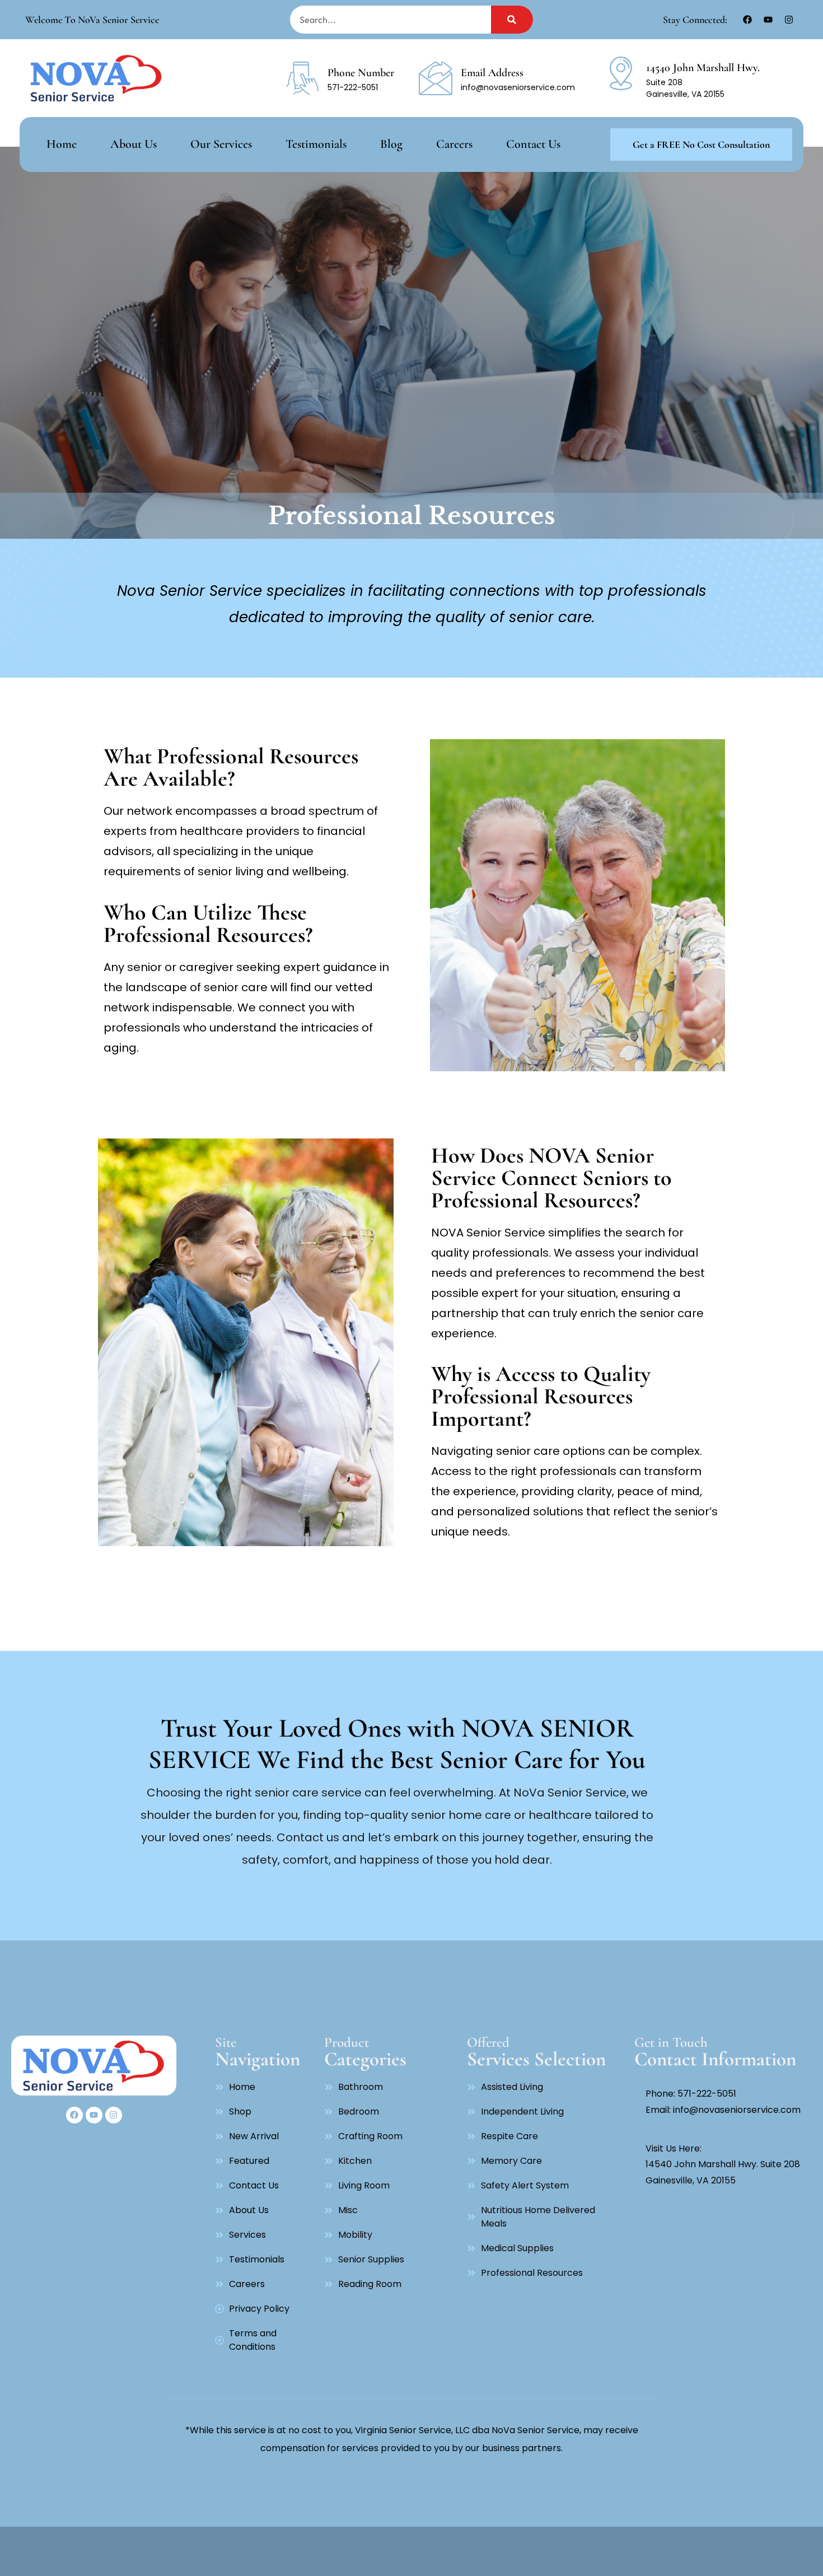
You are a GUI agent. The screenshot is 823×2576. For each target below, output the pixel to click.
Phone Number (361, 73)
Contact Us (533, 144)
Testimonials (316, 144)
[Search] (512, 20)
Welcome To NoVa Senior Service (92, 20)
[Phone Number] (302, 78)
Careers (454, 144)
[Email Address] (436, 78)
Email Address (492, 73)
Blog (391, 144)
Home (62, 144)
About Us (134, 144)
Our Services (221, 144)
